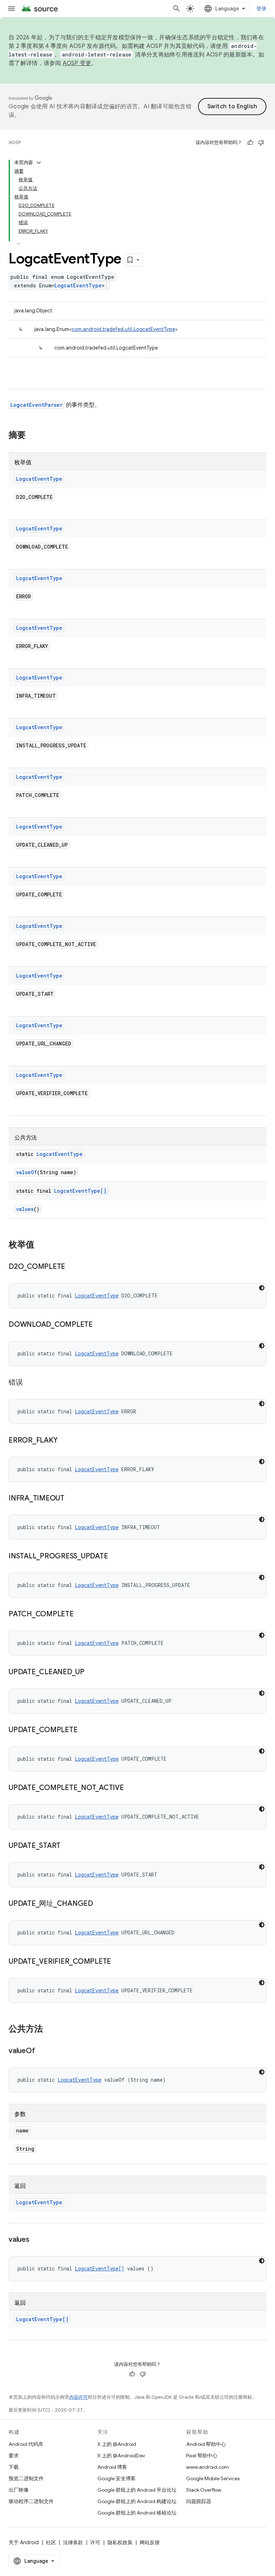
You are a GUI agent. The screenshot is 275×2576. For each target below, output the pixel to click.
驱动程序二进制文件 (31, 2501)
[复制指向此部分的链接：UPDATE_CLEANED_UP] (92, 1672)
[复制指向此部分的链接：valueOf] (42, 2051)
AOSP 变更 (77, 63)
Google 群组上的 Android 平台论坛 (137, 2490)
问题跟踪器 (199, 2501)
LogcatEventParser (37, 405)
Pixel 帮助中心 (202, 2456)
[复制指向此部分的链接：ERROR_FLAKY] (64, 1441)
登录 (262, 9)
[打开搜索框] (177, 9)
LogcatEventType (78, 285)
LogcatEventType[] (80, 1191)
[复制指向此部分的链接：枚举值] (42, 1245)
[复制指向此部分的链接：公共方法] (50, 2029)
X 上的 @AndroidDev (121, 2456)
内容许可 (78, 2397)
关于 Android (24, 2542)
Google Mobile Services (213, 2478)
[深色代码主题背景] (262, 1288)
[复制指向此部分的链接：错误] (30, 1383)
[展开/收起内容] (39, 163)
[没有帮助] (261, 143)
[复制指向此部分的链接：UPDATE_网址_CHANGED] (100, 1904)
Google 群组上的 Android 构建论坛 (137, 2501)
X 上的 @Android (117, 2444)
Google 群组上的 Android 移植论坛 (137, 2513)
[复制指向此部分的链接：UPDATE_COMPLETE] (85, 1730)
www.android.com (208, 2467)
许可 (95, 2542)
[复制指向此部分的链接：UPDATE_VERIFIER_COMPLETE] (118, 1962)
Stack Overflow (204, 2490)
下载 (14, 2467)
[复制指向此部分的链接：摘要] (33, 436)
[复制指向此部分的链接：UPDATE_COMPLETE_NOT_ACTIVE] (131, 1788)
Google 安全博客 (117, 2478)
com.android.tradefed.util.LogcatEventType (123, 329)
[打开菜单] (11, 9)
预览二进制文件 (26, 2478)
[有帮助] (250, 143)
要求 (14, 2456)
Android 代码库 (26, 2444)
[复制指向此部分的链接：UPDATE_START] (68, 1846)
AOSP (15, 142)
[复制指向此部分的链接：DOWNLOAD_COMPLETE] (100, 1325)
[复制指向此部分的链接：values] (37, 2240)
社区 (51, 2542)
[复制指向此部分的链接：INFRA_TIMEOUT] (72, 1499)
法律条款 (73, 2542)
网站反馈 (150, 2542)
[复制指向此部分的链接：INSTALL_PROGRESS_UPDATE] (115, 1557)
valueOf (26, 1172)
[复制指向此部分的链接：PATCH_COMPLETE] (81, 1615)
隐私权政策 (120, 2542)
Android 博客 (112, 2467)
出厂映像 (19, 2490)
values (25, 1209)
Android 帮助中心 (206, 2444)
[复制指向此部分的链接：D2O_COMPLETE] (72, 1267)
